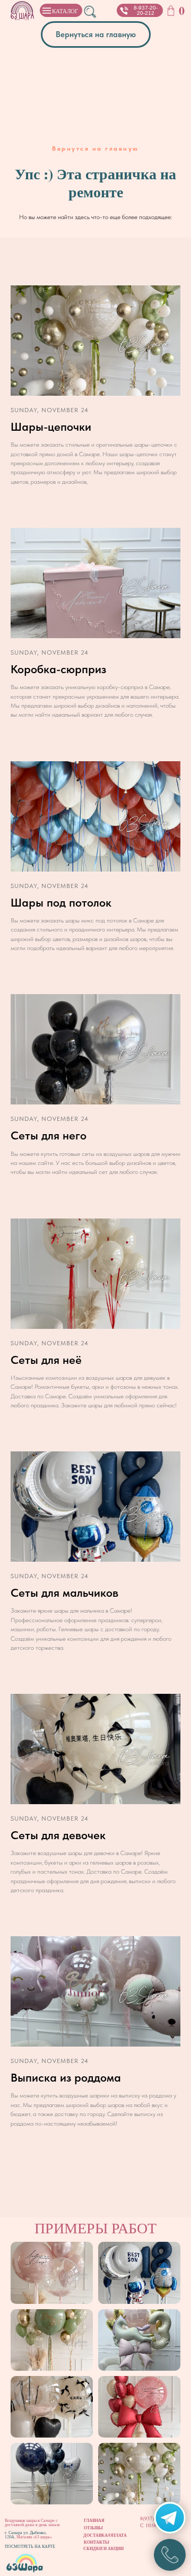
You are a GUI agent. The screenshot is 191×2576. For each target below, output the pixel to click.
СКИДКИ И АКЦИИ (103, 2548)
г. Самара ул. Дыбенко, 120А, (26, 2535)
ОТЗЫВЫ (93, 2528)
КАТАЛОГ (65, 11)
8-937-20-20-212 (146, 10)
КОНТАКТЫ (97, 2542)
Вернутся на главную (95, 149)
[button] (124, 11)
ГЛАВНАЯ (94, 2520)
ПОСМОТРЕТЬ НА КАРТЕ (30, 2546)
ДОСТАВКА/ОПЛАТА (105, 2535)
